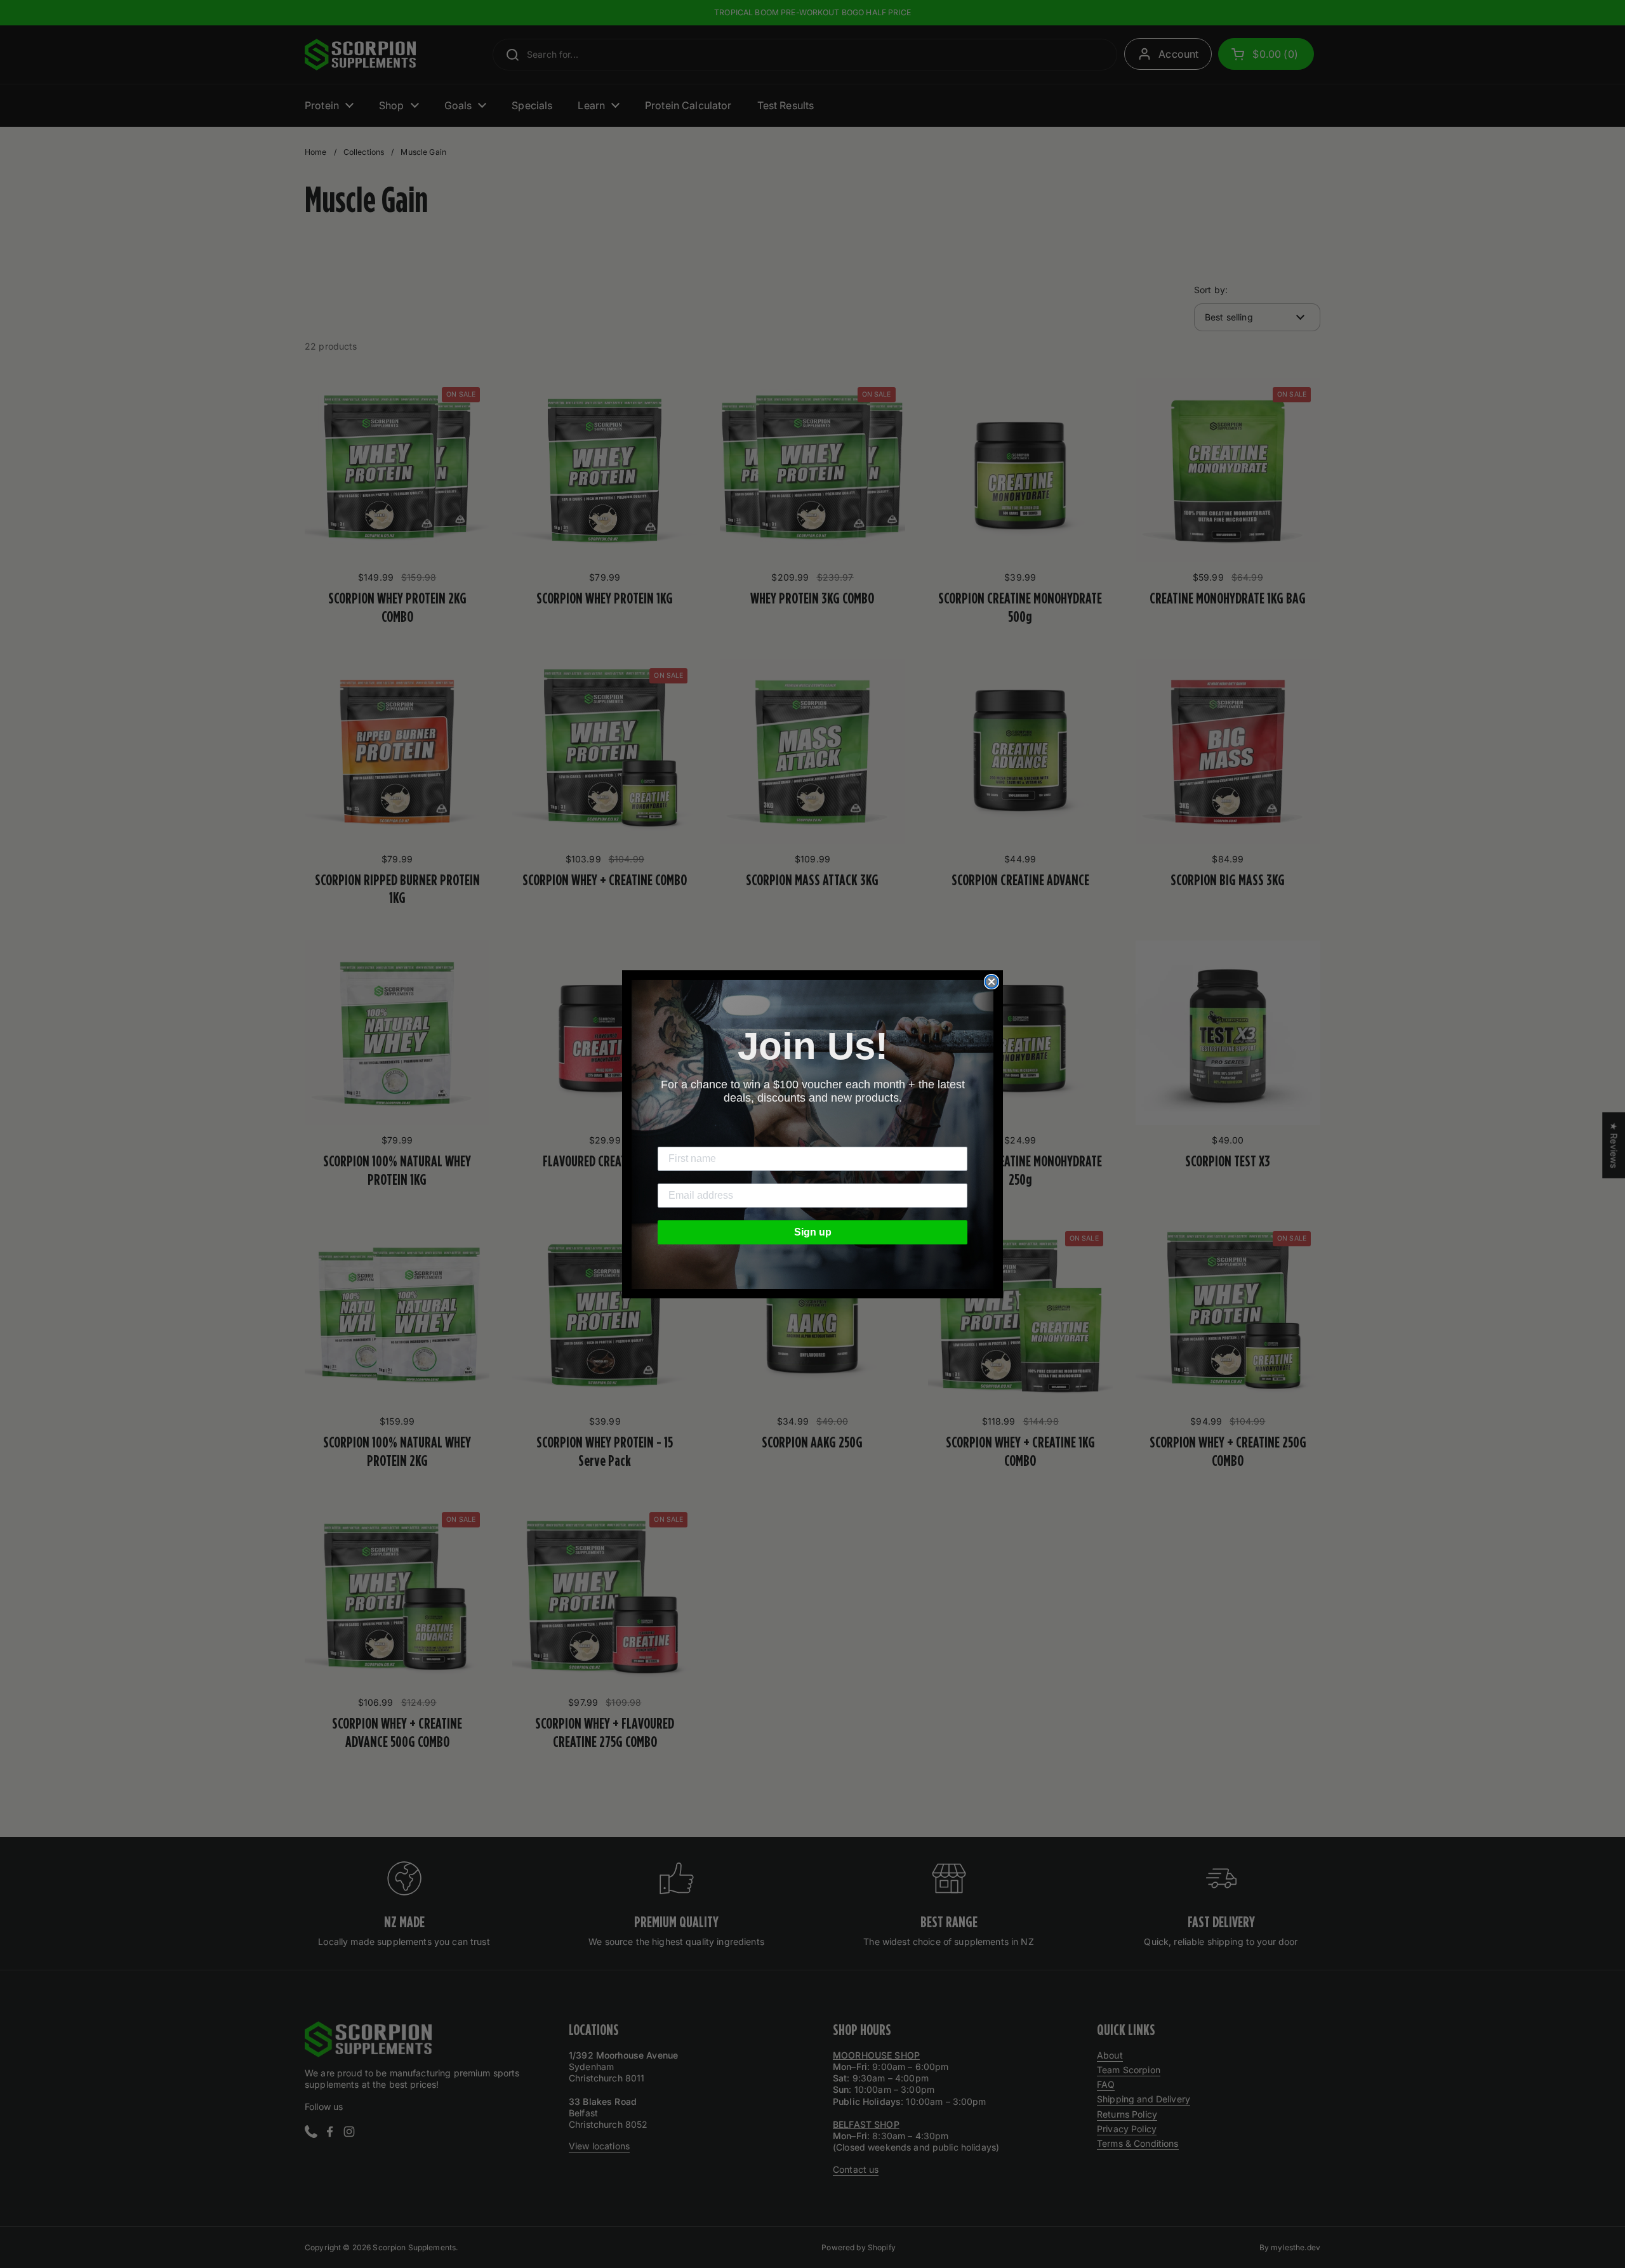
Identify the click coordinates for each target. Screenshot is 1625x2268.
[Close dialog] (992, 982)
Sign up (813, 1232)
